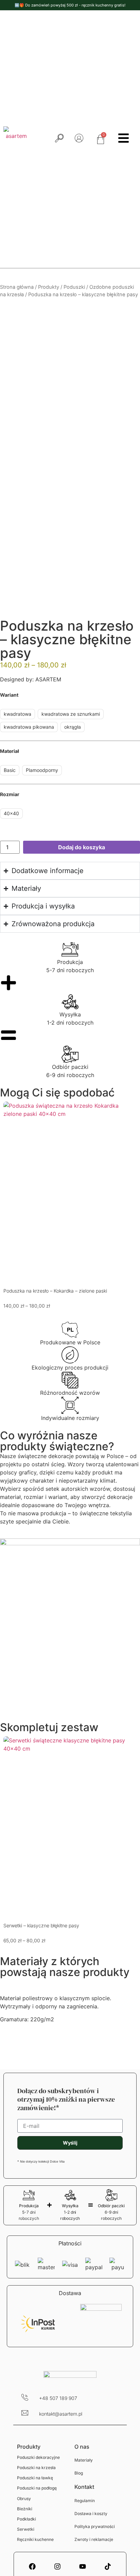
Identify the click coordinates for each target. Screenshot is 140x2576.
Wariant (9, 695)
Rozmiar (10, 794)
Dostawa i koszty (91, 2514)
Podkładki (27, 2519)
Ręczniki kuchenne (35, 2539)
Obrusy (24, 2499)
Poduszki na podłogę (37, 2488)
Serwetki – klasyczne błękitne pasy (41, 1925)
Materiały (84, 2460)
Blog (79, 2473)
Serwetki (26, 2529)
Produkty (49, 287)
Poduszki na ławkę (35, 2478)
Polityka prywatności (95, 2526)
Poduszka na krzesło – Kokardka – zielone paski (55, 1291)
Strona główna (17, 287)
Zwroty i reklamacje (94, 2539)
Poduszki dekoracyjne (38, 2457)
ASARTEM (47, 679)
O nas (82, 2447)
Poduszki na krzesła (36, 2468)
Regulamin (85, 2501)
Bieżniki (25, 2509)
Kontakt (84, 2487)
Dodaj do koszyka (82, 847)
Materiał (10, 751)
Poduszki (74, 287)
